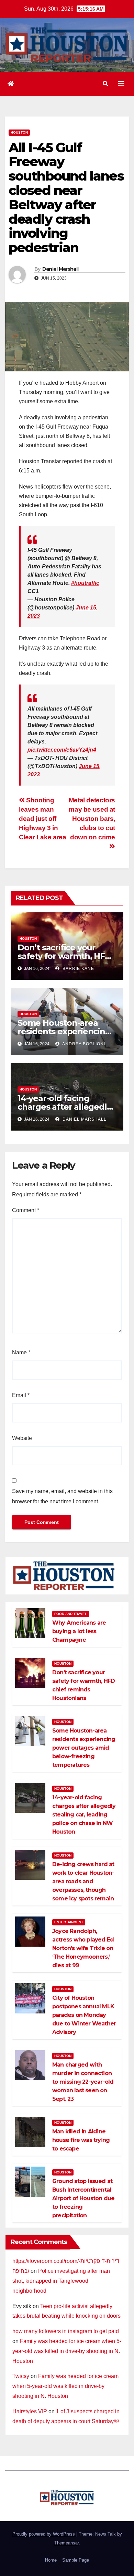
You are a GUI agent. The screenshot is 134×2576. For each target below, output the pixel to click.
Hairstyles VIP (30, 2411)
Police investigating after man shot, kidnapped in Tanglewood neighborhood (61, 2281)
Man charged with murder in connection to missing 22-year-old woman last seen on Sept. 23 (83, 2082)
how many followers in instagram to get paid (66, 2331)
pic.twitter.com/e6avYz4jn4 (62, 750)
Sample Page (76, 2560)
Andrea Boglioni (83, 1044)
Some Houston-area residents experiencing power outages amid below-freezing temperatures (84, 1748)
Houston (19, 132)
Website (22, 1438)
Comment (26, 1210)
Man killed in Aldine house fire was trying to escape (81, 2140)
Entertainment (69, 1922)
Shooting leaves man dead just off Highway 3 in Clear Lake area (42, 819)
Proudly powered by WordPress (44, 2534)
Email (21, 1395)
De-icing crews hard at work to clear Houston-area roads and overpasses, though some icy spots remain (83, 1881)
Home (51, 2560)
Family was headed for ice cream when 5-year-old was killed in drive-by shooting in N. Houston (67, 2351)
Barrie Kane (78, 969)
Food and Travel (71, 1614)
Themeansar (66, 2543)
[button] (105, 84)
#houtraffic (85, 583)
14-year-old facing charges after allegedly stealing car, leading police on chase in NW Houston (84, 1815)
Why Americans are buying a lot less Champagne (79, 1631)
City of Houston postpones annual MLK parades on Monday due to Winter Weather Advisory (84, 2015)
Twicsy (21, 2376)
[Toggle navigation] (121, 84)
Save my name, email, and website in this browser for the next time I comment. (62, 1496)
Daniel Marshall (60, 269)
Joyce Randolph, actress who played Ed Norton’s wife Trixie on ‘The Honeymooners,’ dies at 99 (83, 1948)
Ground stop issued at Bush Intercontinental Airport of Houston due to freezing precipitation (83, 2198)
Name (21, 1352)
